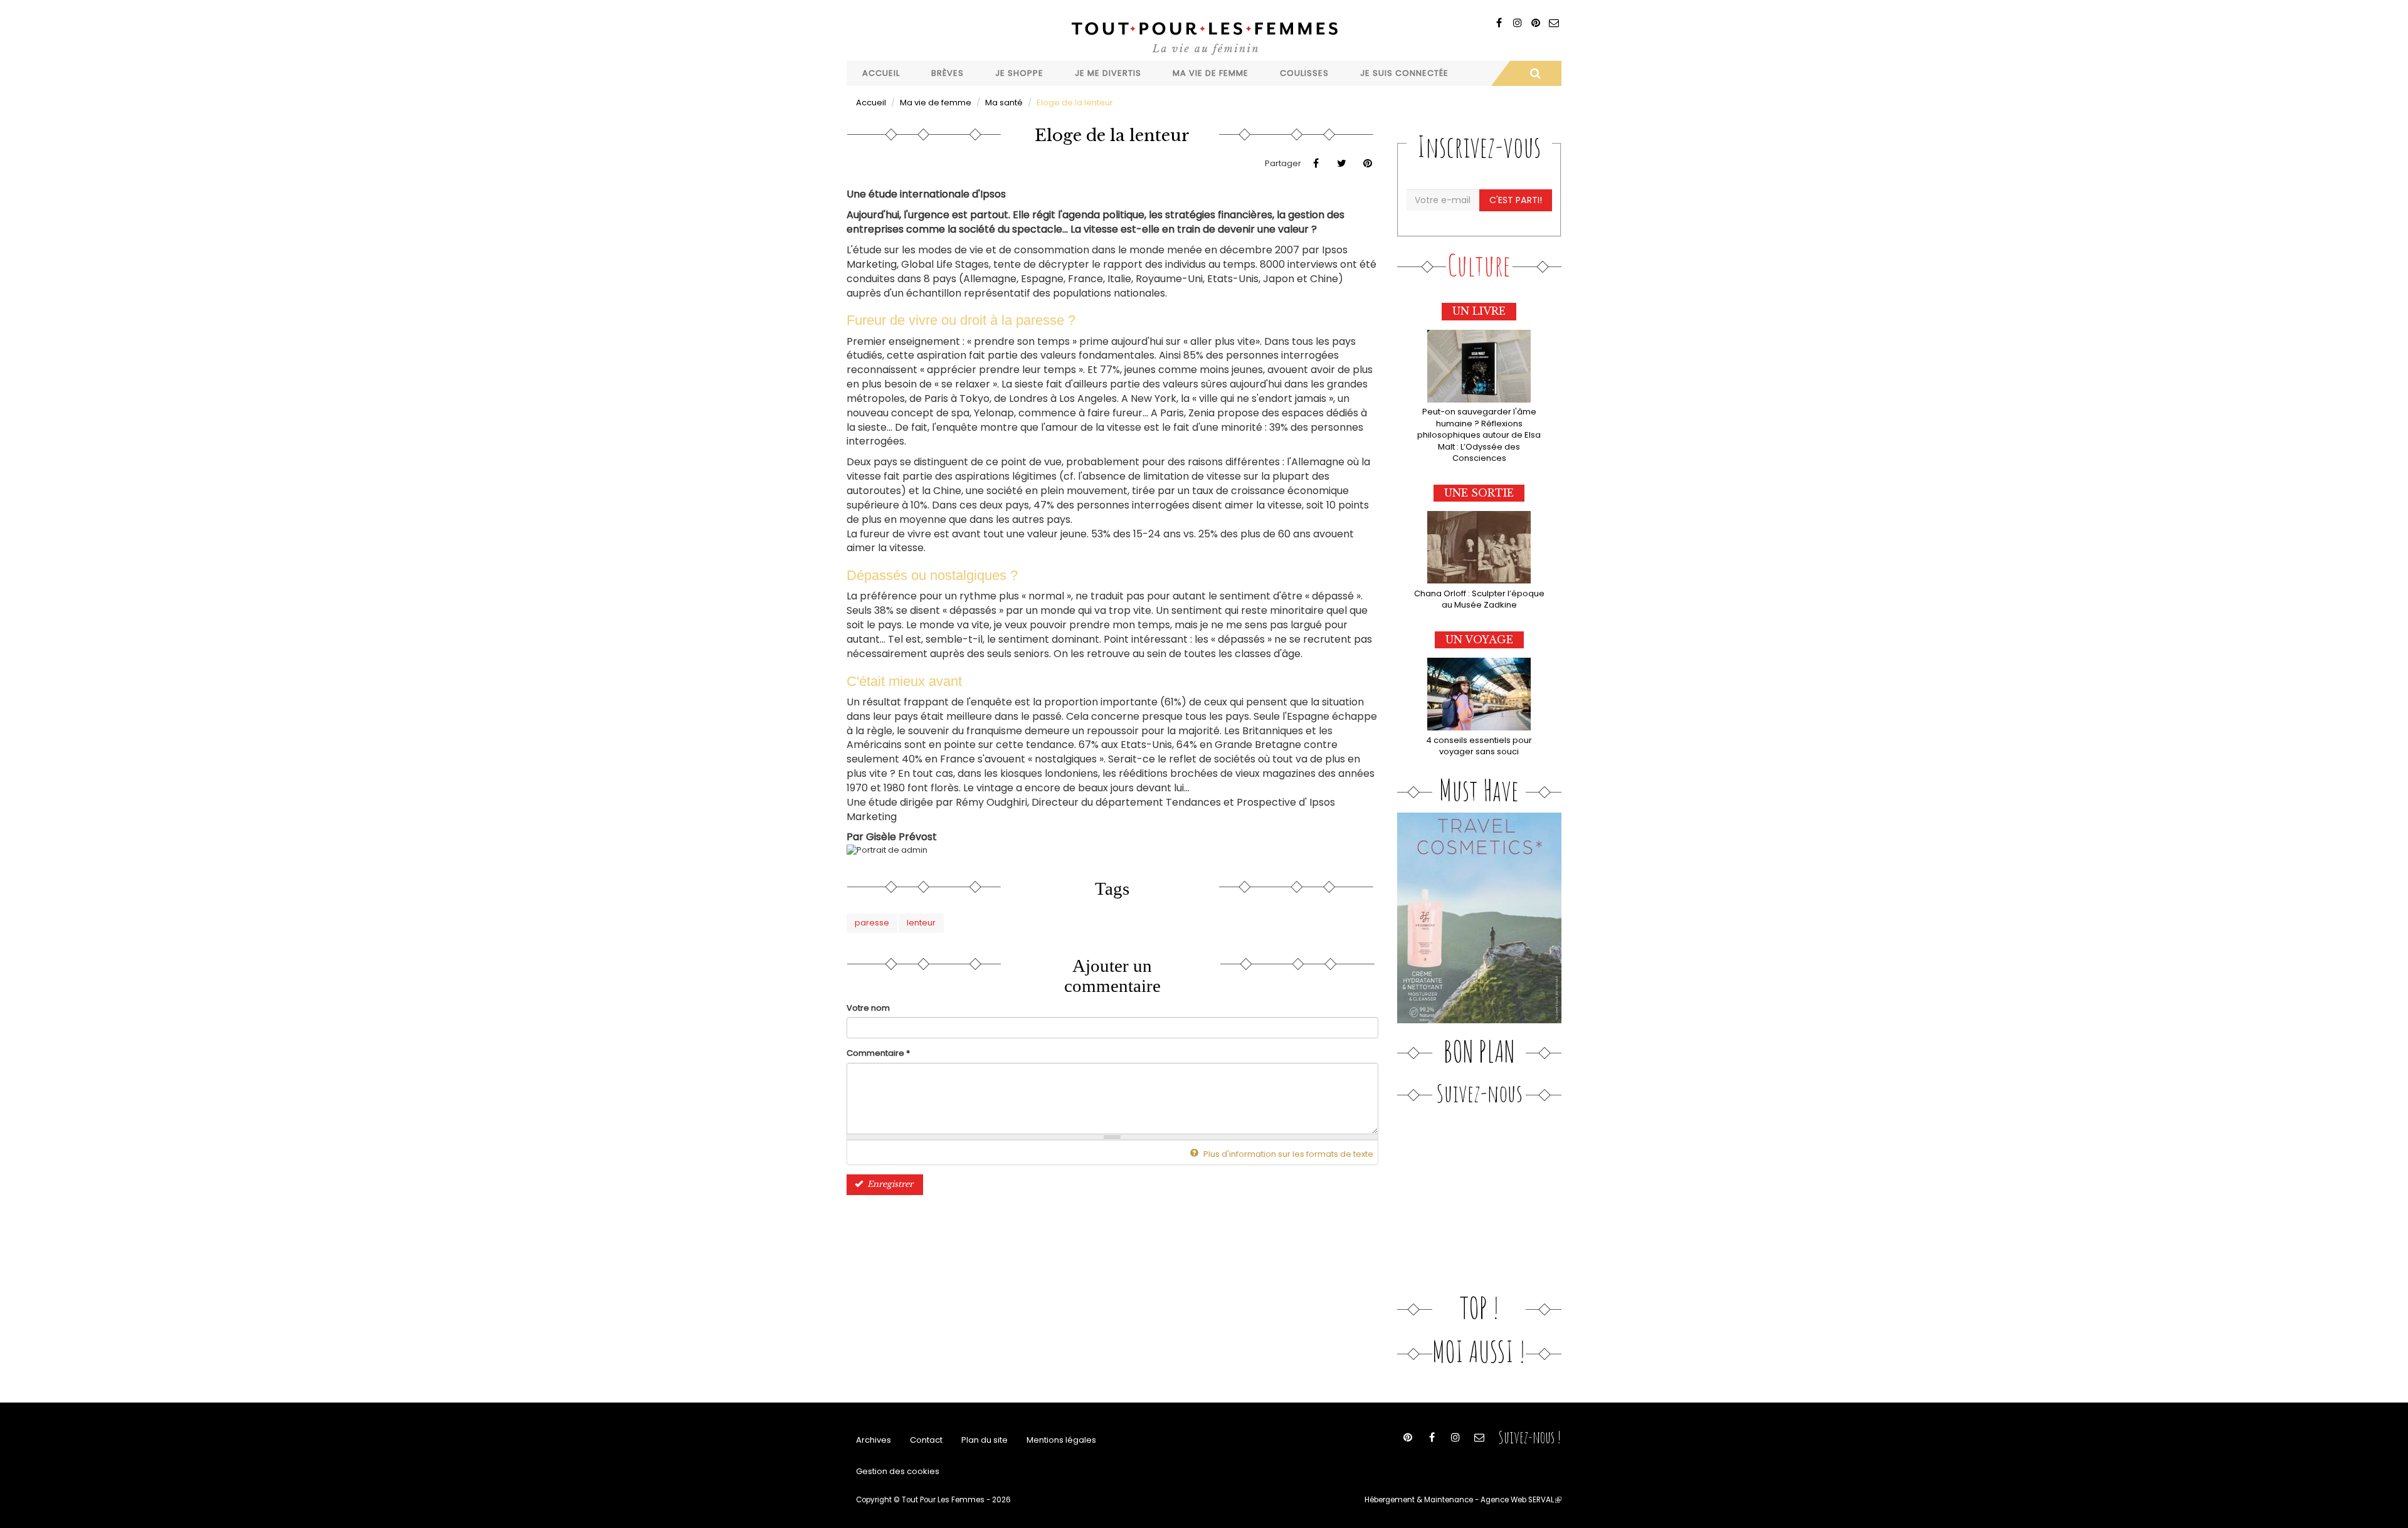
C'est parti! (1516, 200)
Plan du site (985, 1440)
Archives (874, 1440)
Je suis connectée (1404, 73)
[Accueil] (1204, 37)
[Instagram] (1517, 23)
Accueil (881, 73)
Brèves (948, 73)
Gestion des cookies (898, 1471)
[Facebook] (1499, 23)
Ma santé (1004, 103)
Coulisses (1304, 73)
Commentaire (878, 1053)
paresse (872, 923)
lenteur (921, 923)
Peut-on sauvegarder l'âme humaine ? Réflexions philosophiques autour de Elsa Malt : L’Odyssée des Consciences (1479, 435)
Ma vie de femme (1211, 73)
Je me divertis (1108, 73)
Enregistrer (889, 1184)
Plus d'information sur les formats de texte (1287, 1154)
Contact (926, 1440)
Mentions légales (1061, 1440)
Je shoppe (1019, 73)
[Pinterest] (1535, 23)
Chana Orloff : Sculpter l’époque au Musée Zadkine (1479, 599)
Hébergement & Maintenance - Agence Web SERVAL (1463, 1500)
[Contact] (1554, 23)
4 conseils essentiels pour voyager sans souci (1479, 746)
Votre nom (868, 1008)
